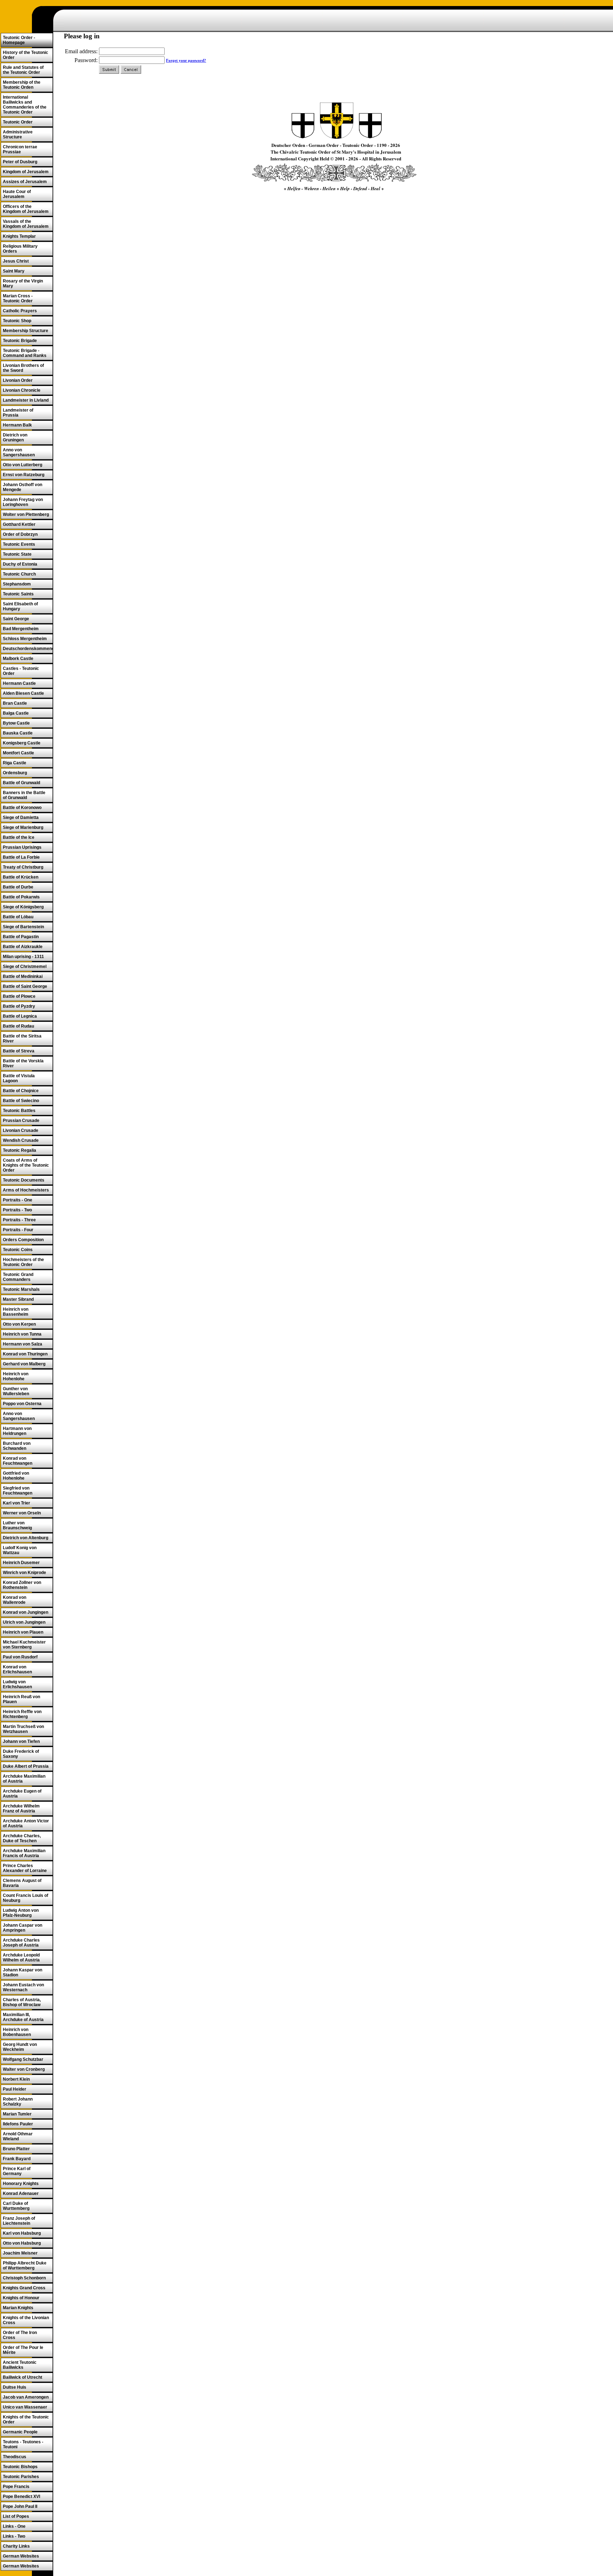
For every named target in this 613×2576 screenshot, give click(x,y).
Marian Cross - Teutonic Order (18, 298)
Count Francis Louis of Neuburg (26, 1898)
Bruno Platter (16, 2149)
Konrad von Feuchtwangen (18, 1461)
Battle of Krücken (21, 877)
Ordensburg (15, 773)
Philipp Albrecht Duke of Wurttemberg (25, 2266)
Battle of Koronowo (22, 808)
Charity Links (16, 2546)
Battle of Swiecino (21, 1101)
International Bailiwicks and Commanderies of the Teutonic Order (25, 105)
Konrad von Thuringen (25, 1354)
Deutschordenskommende (28, 649)
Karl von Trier (16, 1503)
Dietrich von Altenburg (26, 1538)
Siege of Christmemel (25, 967)
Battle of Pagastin (21, 937)
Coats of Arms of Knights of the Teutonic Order (26, 1165)
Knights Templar (19, 236)
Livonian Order (18, 380)
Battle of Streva (19, 1051)
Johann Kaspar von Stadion (23, 1972)
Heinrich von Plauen (23, 1632)
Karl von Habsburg (22, 2233)
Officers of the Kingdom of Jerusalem (26, 209)
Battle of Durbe (18, 887)
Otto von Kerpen (19, 1324)
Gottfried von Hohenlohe (16, 1476)
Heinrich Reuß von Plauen (21, 1699)
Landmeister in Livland (26, 400)
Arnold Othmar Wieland (18, 2136)
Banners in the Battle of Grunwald (24, 795)
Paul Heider (15, 2089)
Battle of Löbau (18, 917)
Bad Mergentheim (21, 629)
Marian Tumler (17, 2114)
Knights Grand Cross (24, 2288)
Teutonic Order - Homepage (19, 40)
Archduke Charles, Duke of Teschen (22, 1838)
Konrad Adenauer (21, 2194)
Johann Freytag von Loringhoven (23, 502)
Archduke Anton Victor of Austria (26, 1823)
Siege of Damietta (21, 818)
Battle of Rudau (18, 1026)
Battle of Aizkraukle (23, 947)
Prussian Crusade (21, 1121)
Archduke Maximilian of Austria (24, 1779)
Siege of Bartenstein (23, 927)
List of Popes (16, 2516)
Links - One (14, 2526)
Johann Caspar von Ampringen (23, 1928)
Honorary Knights (21, 2184)
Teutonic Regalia (20, 1150)
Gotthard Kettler (19, 524)
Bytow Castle (16, 723)
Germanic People (20, 2432)
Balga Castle (16, 713)
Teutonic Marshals (21, 1289)
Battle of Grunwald (21, 783)
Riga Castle (15, 763)
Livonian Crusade (21, 1130)
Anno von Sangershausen (19, 452)
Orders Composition (23, 1240)
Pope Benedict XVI (21, 2497)
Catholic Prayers (20, 311)
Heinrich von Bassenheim (16, 1312)
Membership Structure (26, 331)
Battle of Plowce (19, 996)
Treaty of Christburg (23, 867)
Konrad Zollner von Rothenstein (22, 1585)
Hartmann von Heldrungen (17, 1431)
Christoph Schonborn (24, 2278)
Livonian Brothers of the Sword (23, 368)
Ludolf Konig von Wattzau (20, 1550)
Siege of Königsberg (23, 907)
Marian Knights (18, 2308)
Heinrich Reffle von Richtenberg (22, 1714)
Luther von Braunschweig (17, 1525)
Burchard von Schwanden (17, 1446)
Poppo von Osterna (22, 1404)
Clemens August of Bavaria (22, 1883)
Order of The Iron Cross (20, 2335)
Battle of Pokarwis (21, 897)
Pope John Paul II (20, 2506)
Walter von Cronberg (24, 2069)
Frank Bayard (17, 2159)
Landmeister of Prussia (18, 413)
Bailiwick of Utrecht (23, 2377)
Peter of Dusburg (20, 162)
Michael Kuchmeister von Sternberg (24, 1645)
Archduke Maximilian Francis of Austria (24, 1853)
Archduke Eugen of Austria (22, 1794)
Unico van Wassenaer (25, 2407)
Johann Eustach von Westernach (23, 1987)
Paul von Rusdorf (20, 1657)
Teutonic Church (19, 574)
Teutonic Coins (18, 1250)
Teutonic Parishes (21, 2477)
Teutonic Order (18, 122)
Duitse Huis (15, 2387)
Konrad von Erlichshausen (17, 1669)
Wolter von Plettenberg (26, 514)
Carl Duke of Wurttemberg (16, 2206)
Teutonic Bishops (20, 2467)
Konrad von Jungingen (26, 1612)
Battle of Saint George (25, 986)
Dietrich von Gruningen (15, 437)
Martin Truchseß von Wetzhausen (23, 1729)
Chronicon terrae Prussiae (20, 149)
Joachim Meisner (20, 2253)
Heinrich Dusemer (21, 1563)
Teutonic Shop (17, 321)
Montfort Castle (18, 753)
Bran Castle (15, 703)
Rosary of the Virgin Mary (23, 284)
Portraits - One (18, 1200)
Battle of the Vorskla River (23, 1063)
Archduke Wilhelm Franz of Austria (21, 1809)
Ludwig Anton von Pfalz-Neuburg (21, 1913)
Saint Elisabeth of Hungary (20, 606)
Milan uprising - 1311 (23, 957)
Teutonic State (17, 554)
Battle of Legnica (20, 1016)
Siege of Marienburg (23, 827)
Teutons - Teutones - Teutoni (23, 2444)
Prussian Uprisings (22, 847)
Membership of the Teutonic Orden (22, 85)
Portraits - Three (19, 1220)
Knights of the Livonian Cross (26, 2320)
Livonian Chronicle (22, 390)
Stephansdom (17, 584)
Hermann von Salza (23, 1344)
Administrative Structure (18, 134)
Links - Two (14, 2536)
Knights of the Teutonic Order (26, 2420)
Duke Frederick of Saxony (21, 1754)
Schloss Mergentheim (25, 639)
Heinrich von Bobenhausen (17, 2032)
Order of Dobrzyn (20, 534)
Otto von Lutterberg (23, 465)
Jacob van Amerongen (26, 2397)
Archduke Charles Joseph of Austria (21, 1943)
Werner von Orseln (22, 1513)
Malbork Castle (18, 659)
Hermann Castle (19, 683)
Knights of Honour (21, 2298)
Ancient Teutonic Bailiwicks (20, 2365)
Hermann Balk (17, 425)
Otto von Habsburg (22, 2243)
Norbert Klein (16, 2079)
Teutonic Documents (24, 1180)
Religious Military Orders (20, 249)
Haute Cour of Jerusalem (17, 194)
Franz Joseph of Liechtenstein (19, 2221)
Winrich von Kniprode (24, 1573)
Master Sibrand (18, 1299)
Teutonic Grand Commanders (18, 1277)
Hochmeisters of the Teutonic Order (23, 1262)
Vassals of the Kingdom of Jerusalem (26, 224)
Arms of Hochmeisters (26, 1190)
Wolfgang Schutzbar (23, 2059)
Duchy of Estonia (20, 564)
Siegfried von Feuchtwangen (18, 1491)
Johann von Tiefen (21, 1741)
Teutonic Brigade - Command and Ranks (25, 353)
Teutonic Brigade (20, 341)
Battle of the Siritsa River (22, 1039)
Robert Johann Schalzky (18, 2102)
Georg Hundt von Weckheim (20, 2047)
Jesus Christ (16, 261)
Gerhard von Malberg (24, 1364)
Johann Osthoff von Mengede (23, 487)
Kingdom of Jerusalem (26, 172)
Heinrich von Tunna (22, 1334)
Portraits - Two (17, 1210)
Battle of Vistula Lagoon (19, 1078)
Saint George (16, 619)
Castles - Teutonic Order (21, 671)
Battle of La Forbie (21, 857)
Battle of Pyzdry (19, 1006)
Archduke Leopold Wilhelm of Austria (21, 1958)
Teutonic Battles (19, 1111)
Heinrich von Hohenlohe (16, 1376)
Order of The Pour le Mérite (23, 2350)
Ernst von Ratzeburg (24, 475)
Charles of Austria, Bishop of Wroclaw (22, 2002)
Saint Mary (14, 271)
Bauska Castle (18, 733)
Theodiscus (15, 2457)
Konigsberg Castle (22, 743)
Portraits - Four (18, 1230)
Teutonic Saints (18, 594)
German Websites (21, 2556)
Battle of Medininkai (23, 976)
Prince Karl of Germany (17, 2171)
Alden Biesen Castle (23, 693)
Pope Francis (16, 2487)
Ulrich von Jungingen (24, 1622)
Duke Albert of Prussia (26, 1766)
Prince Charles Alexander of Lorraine (25, 1868)
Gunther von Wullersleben (16, 1391)
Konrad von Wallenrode (15, 1600)
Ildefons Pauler (18, 2124)
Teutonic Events (19, 544)
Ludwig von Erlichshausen (17, 1684)
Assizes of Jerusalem (25, 182)
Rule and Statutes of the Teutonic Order (23, 70)
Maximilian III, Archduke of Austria (23, 2017)
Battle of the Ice (19, 837)
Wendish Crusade (21, 1140)
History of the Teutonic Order (26, 55)
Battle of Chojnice (21, 1091)
